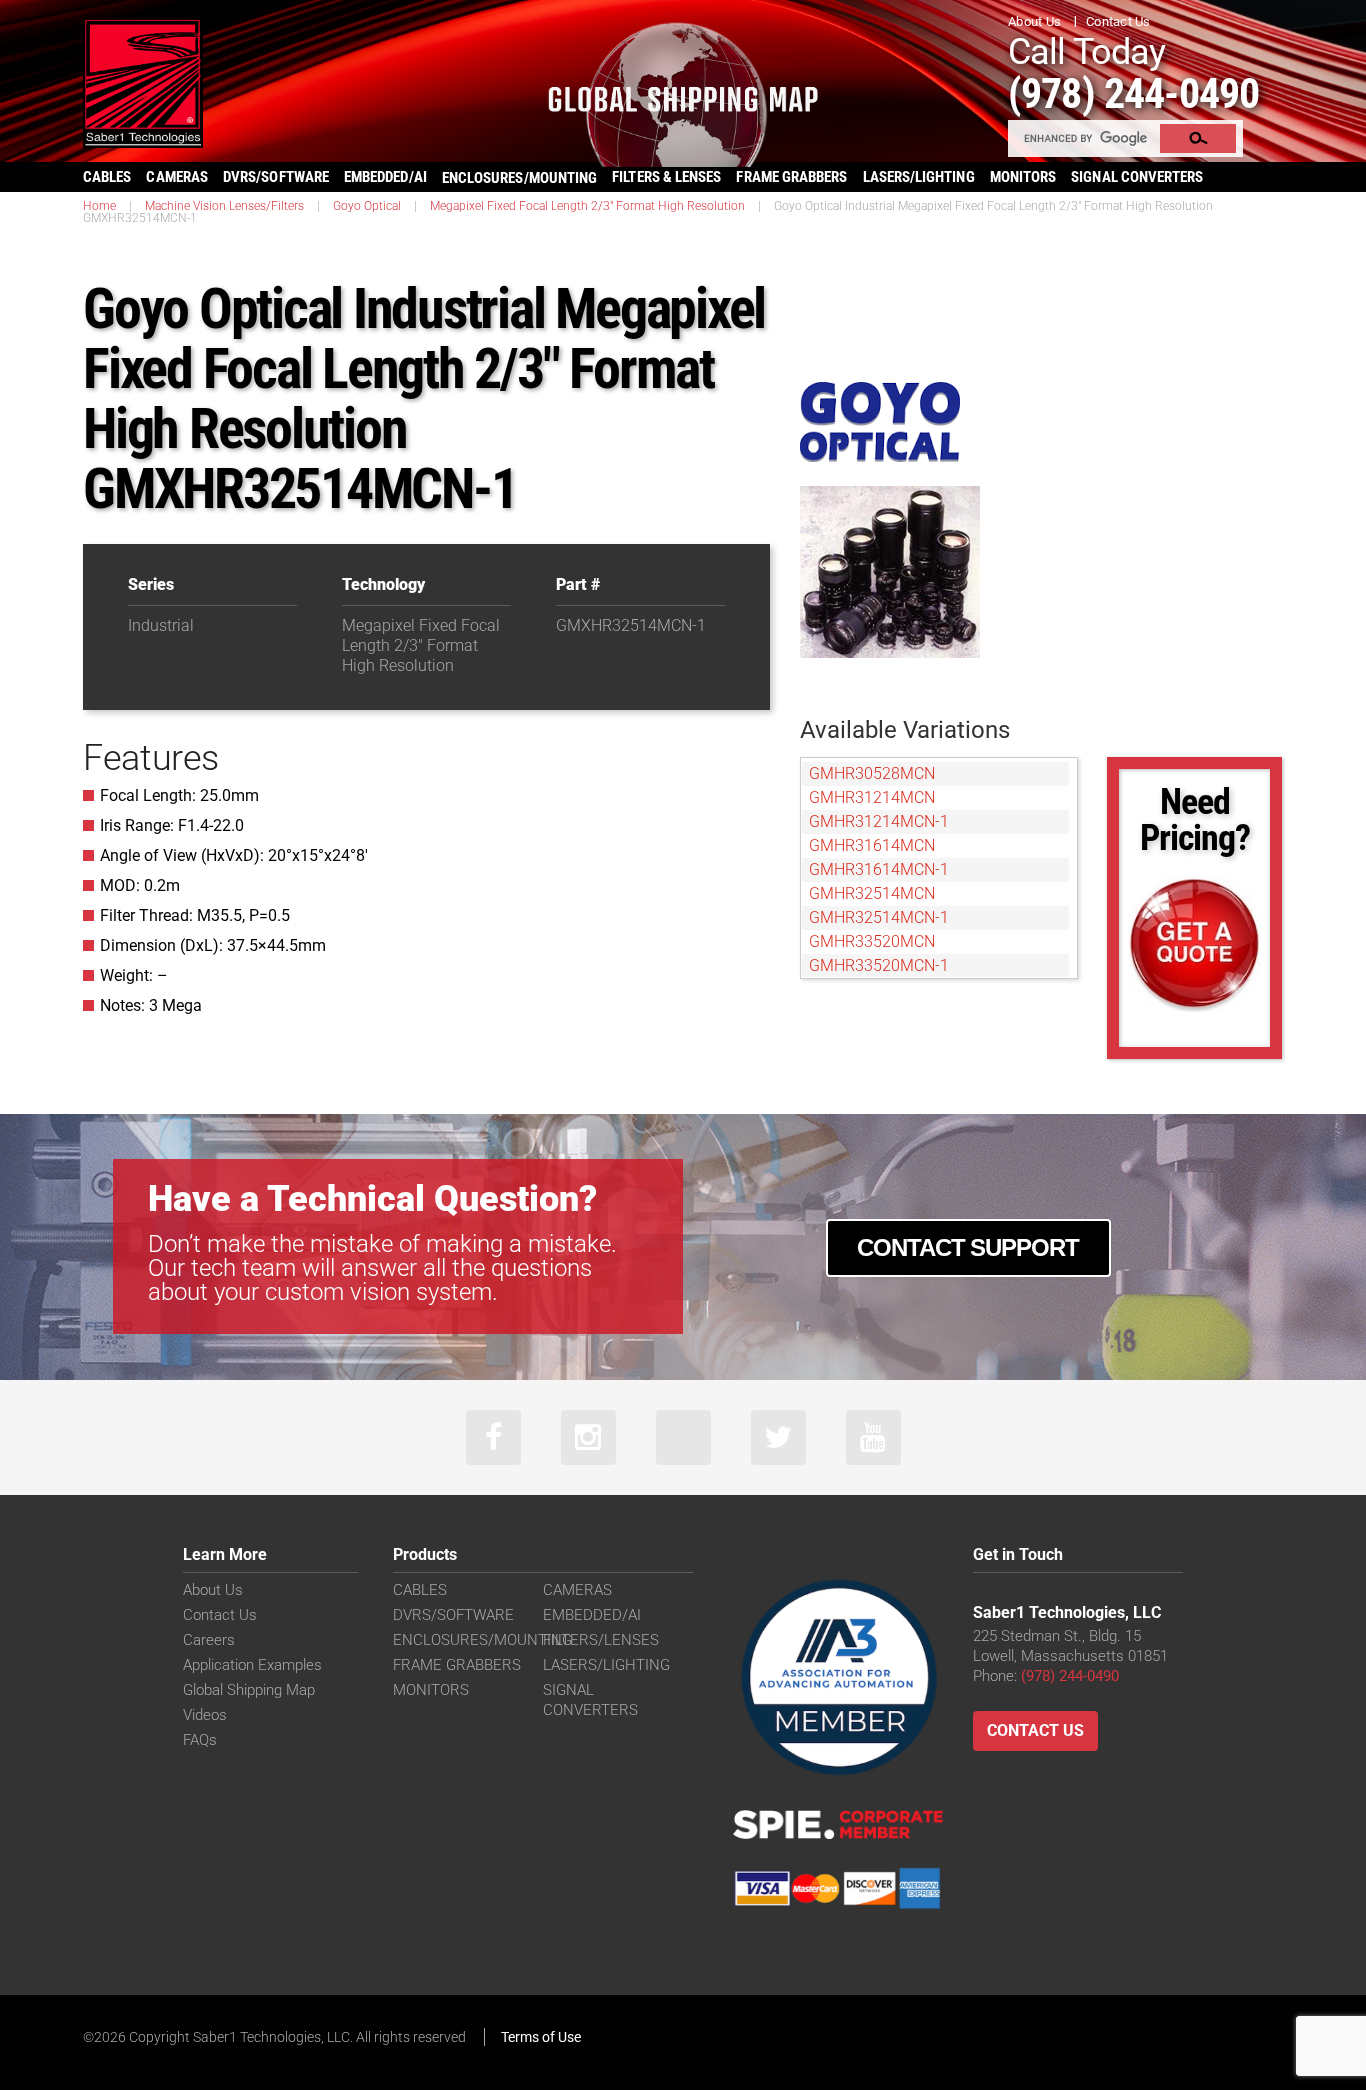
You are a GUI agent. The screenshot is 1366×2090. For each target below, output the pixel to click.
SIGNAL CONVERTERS (1137, 177)
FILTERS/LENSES (601, 1640)
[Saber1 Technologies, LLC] (143, 81)
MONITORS (1023, 177)
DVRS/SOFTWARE (276, 177)
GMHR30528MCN (872, 773)
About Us (1034, 21)
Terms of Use (541, 2037)
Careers (209, 1640)
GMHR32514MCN (872, 893)
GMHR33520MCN (872, 941)
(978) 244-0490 (1133, 93)
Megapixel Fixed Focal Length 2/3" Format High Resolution (587, 206)
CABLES (107, 177)
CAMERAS (177, 177)
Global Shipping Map (249, 1690)
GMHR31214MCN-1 (879, 821)
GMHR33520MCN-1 (879, 965)
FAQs (200, 1740)
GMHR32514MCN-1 (879, 917)
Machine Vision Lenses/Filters (224, 206)
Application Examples (252, 1665)
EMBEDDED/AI (385, 177)
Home (99, 206)
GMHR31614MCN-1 (879, 869)
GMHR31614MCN (872, 845)
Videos (205, 1715)
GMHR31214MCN (872, 797)
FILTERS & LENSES (666, 177)
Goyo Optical (367, 206)
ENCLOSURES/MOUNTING (482, 1640)
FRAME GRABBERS (791, 177)
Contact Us (1118, 21)
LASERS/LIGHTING (919, 177)
